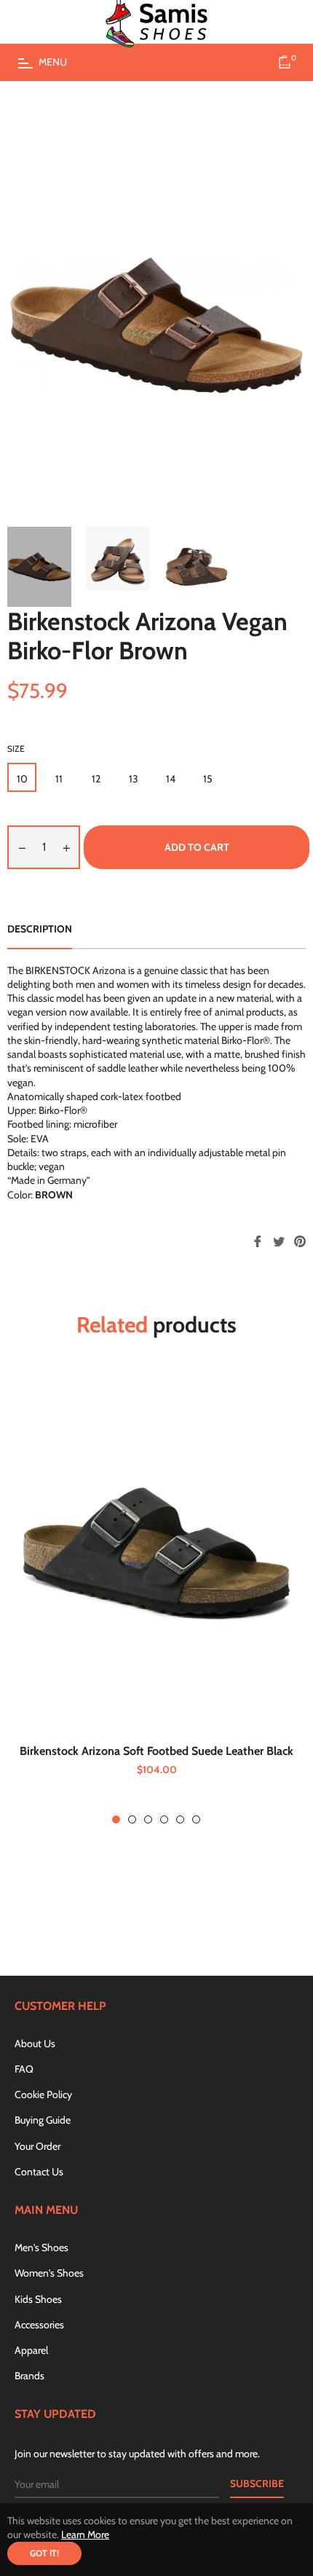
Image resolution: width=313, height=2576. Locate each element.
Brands (29, 2376)
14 (171, 779)
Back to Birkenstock (165, 1911)
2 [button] (132, 1819)
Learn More (85, 2534)
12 (96, 779)
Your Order (37, 2146)
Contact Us (39, 2172)
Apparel (31, 2350)
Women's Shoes (49, 2273)
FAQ (24, 2069)
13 (134, 779)
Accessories (39, 2325)
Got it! (44, 2553)
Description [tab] (40, 929)
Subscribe (257, 2483)
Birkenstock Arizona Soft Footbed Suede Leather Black (156, 1751)
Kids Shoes (38, 2299)
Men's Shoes (41, 2247)
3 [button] (148, 1819)
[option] (156, 1599)
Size (16, 749)
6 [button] (196, 1819)
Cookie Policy (43, 2094)
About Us (35, 2043)
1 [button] (116, 1819)
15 (208, 779)
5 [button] (180, 1819)
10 (22, 779)
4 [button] (164, 1819)
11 (59, 779)
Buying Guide (43, 2120)
